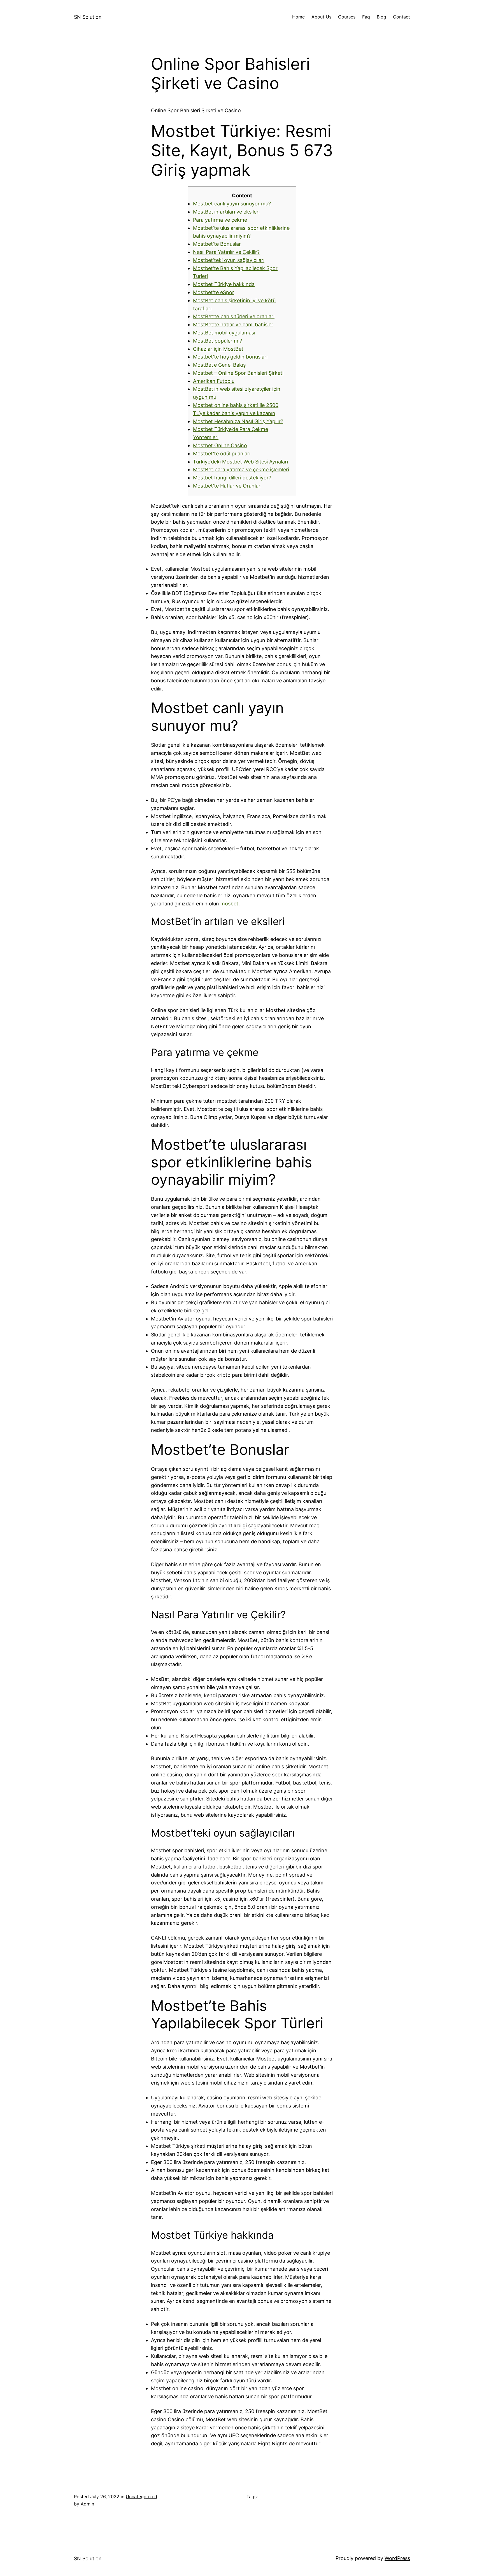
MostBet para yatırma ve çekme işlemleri (241, 469)
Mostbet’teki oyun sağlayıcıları (229, 260)
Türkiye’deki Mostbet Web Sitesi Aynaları (240, 462)
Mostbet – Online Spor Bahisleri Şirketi (238, 373)
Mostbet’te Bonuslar (217, 244)
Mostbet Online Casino (220, 445)
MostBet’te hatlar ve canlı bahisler (233, 325)
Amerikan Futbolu (214, 381)
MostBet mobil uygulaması (224, 333)
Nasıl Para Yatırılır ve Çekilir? (226, 252)
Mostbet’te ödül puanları (222, 454)
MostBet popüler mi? (217, 341)
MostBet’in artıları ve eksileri (226, 212)
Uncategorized (141, 2497)
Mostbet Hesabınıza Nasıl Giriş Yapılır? (238, 421)
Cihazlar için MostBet (218, 349)
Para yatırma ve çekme (220, 220)
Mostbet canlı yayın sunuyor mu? (232, 204)
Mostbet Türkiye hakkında (224, 284)
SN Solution (88, 17)
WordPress (397, 2558)
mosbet (229, 904)
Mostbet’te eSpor (214, 292)
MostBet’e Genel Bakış (219, 365)
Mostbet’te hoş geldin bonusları (230, 357)
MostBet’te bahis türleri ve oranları (234, 316)
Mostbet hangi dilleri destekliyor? (232, 478)
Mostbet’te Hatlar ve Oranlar (227, 486)
